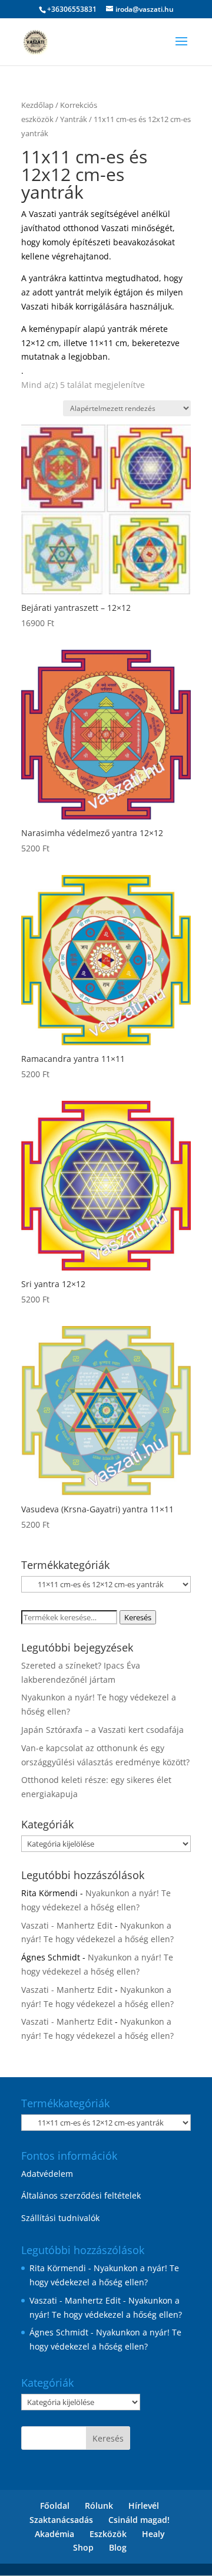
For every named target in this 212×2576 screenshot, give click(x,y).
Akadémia (54, 2534)
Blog (118, 2547)
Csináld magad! (139, 2520)
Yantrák (74, 119)
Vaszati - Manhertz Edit (67, 1925)
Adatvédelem (47, 2174)
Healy (153, 2534)
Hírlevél (144, 2506)
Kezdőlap (37, 105)
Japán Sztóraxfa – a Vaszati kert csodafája (102, 1730)
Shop (83, 2547)
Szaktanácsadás (61, 2520)
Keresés (138, 1617)
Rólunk (99, 2506)
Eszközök (108, 2534)
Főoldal (55, 2506)
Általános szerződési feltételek (81, 2195)
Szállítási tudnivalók (60, 2218)
